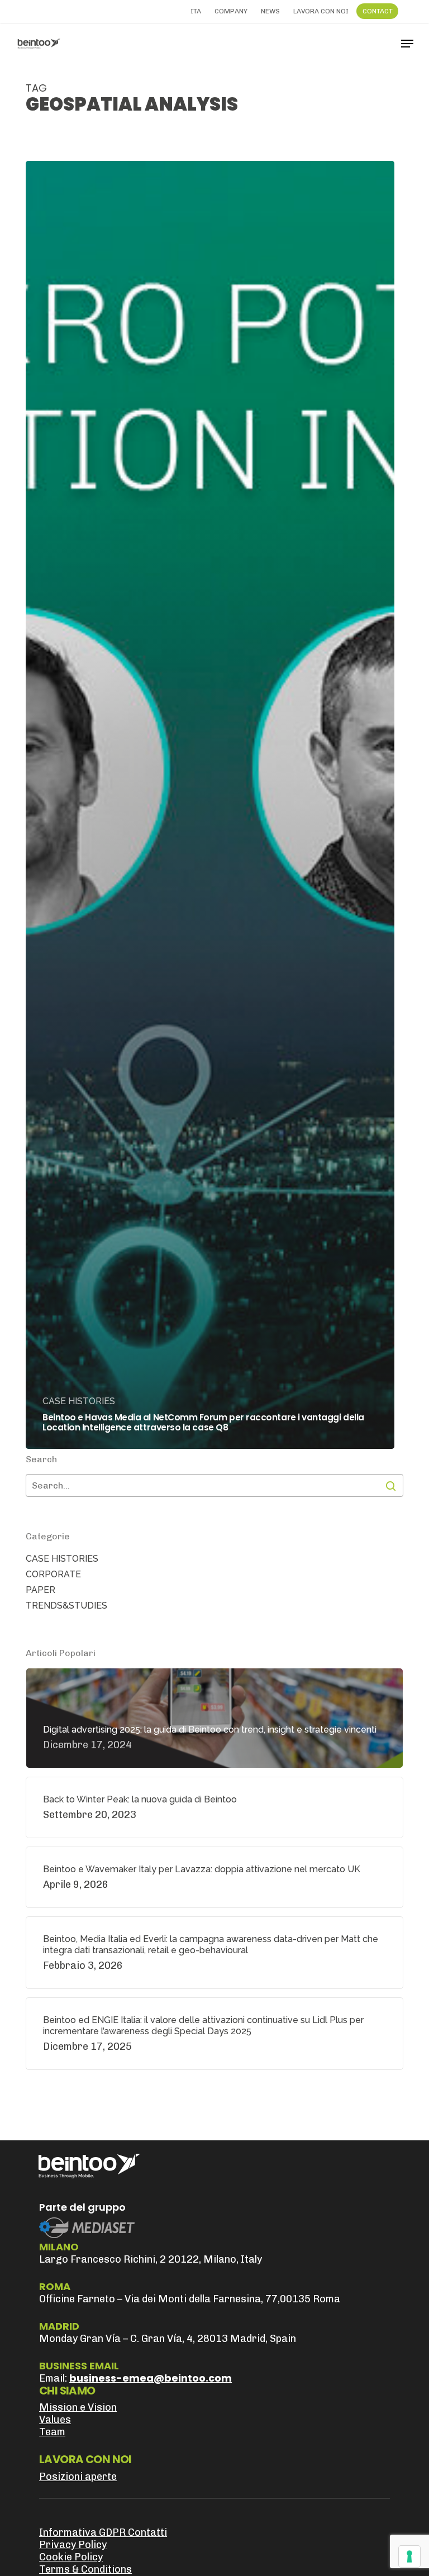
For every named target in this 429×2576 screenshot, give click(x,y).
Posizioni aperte (78, 2477)
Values (55, 2420)
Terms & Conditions (85, 2569)
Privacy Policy (73, 2545)
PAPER (40, 1590)
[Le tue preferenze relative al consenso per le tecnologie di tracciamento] (409, 2556)
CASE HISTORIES (79, 1401)
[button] (407, 44)
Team (52, 2432)
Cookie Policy (71, 2557)
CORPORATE (53, 1574)
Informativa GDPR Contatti (103, 2532)
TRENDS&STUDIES (66, 1606)
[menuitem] (196, 11)
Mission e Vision (78, 2407)
